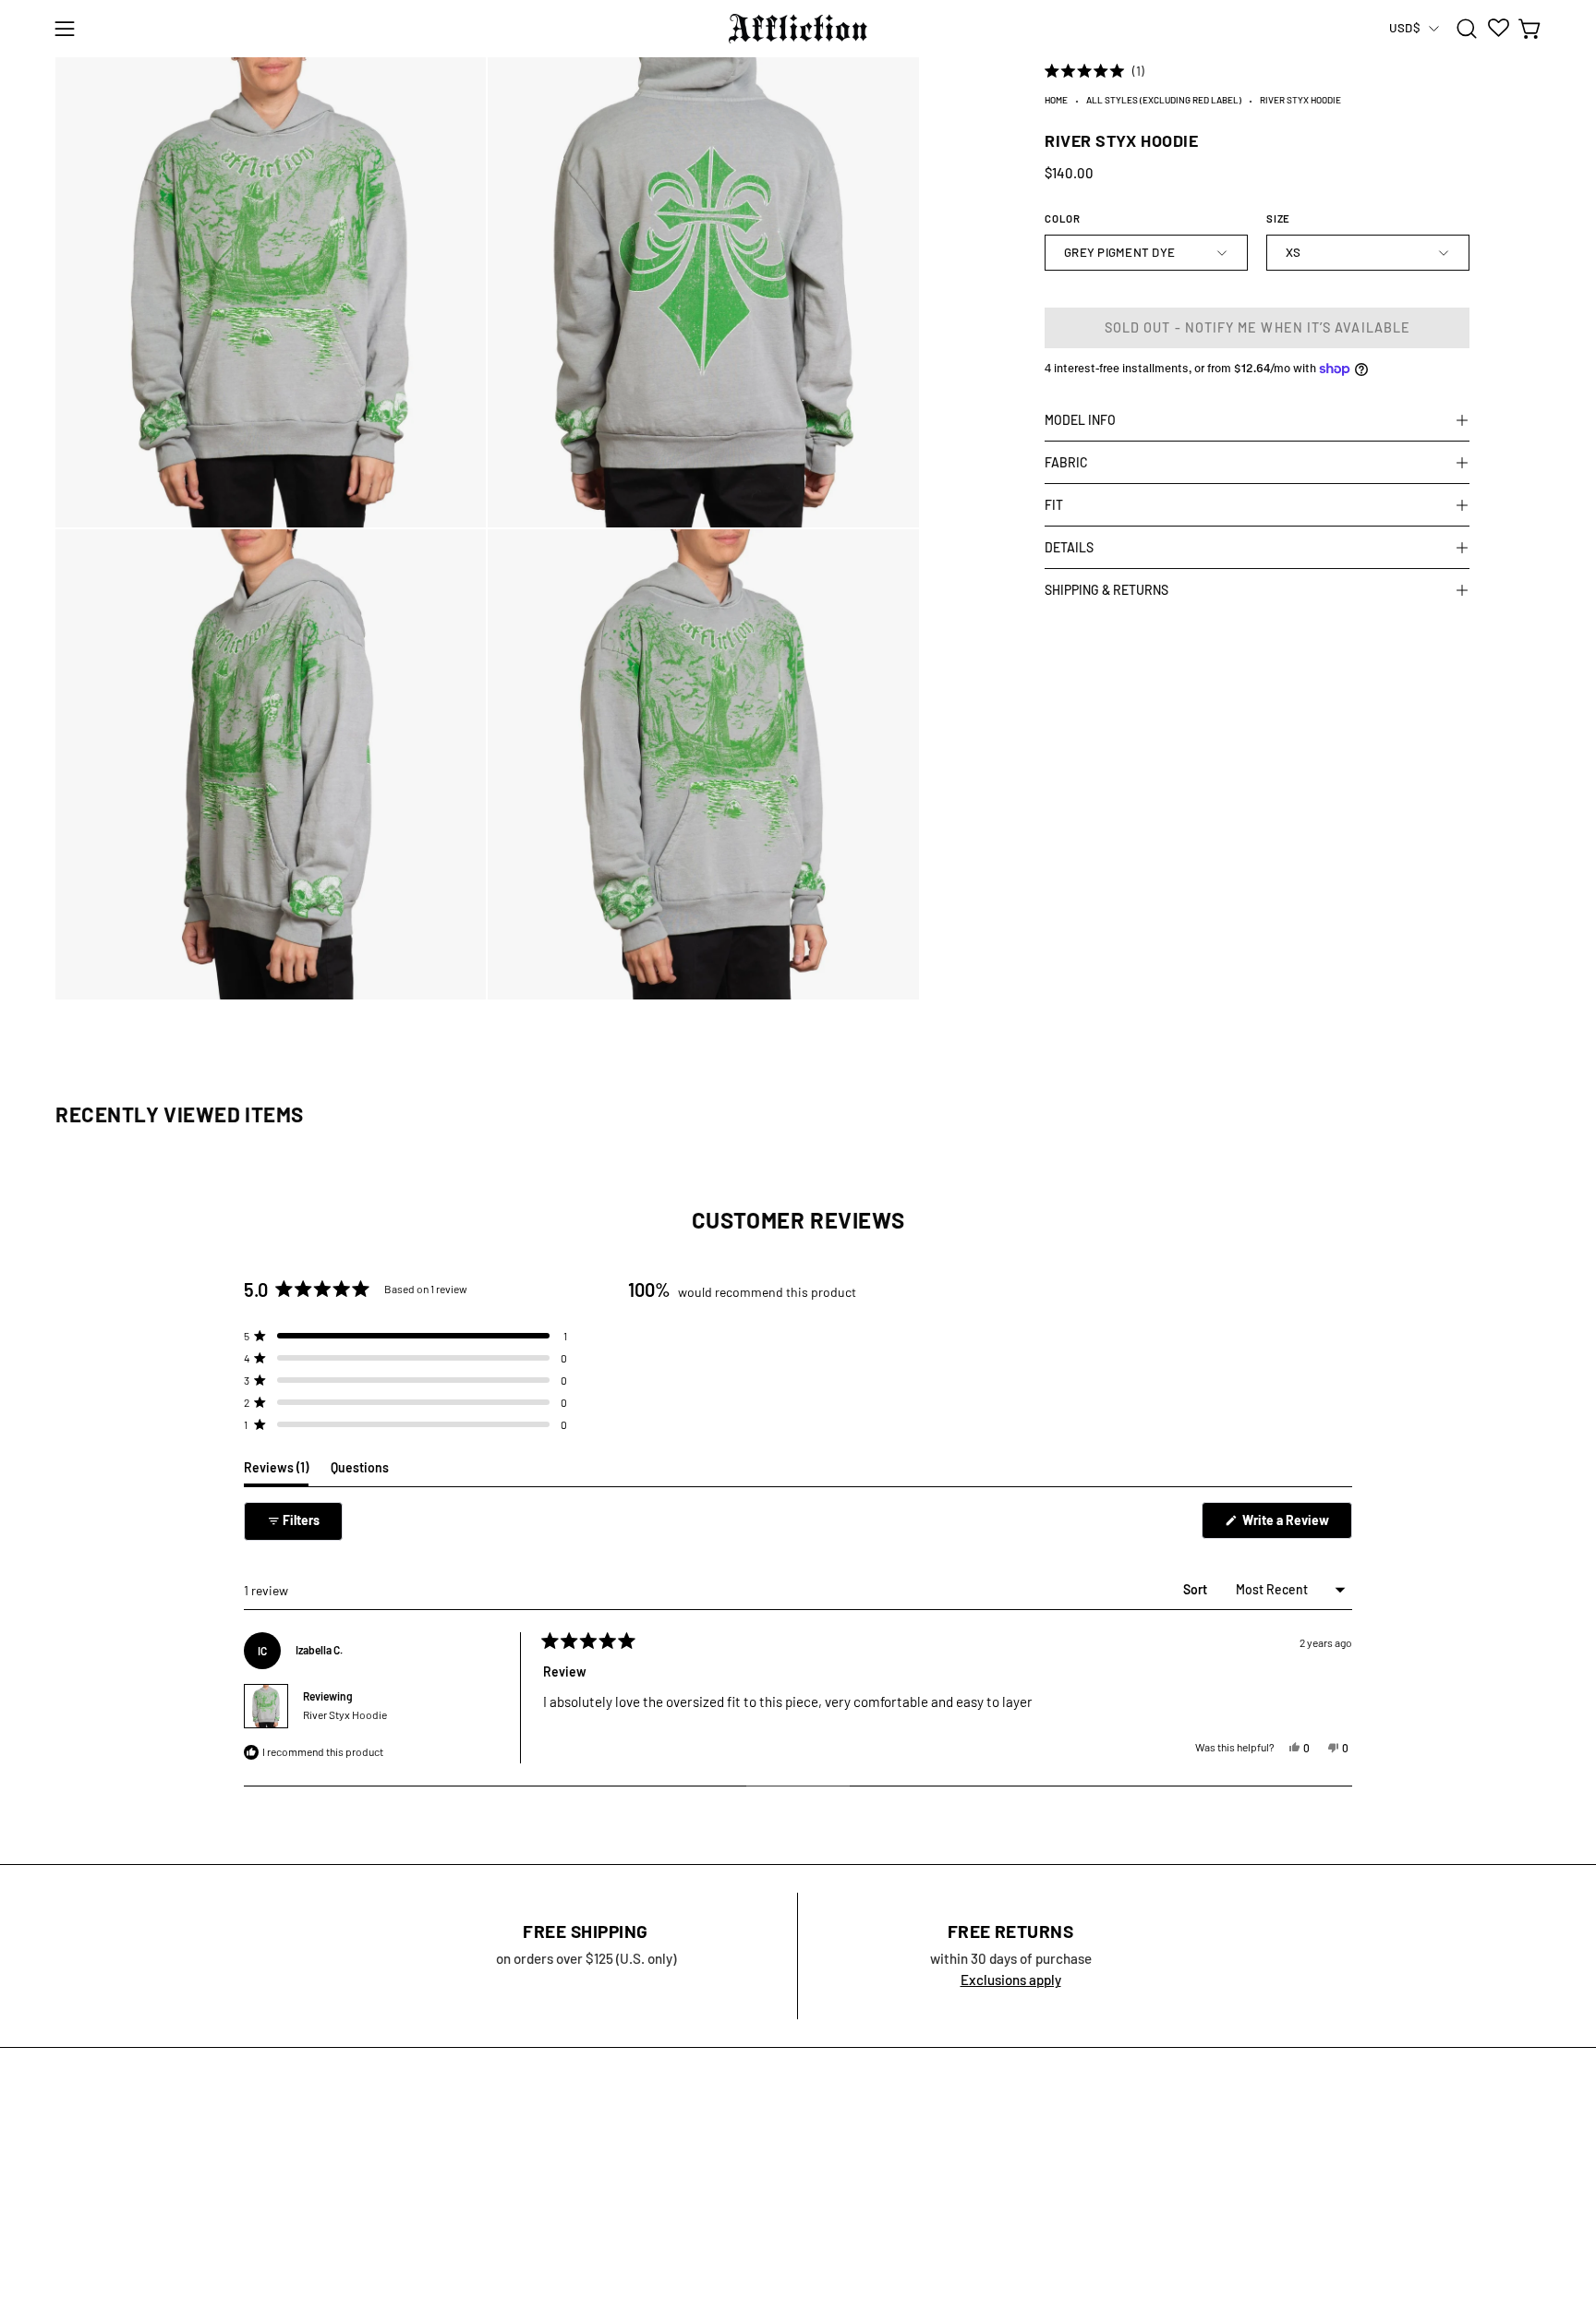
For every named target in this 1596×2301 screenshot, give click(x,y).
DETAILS (1069, 547)
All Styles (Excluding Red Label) (1164, 100)
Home (1056, 100)
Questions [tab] (360, 1472)
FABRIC (1066, 462)
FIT (1054, 505)
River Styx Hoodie (345, 1714)
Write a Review (1296, 1525)
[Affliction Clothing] (798, 29)
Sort (1197, 1589)
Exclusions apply (1011, 1980)
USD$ (1404, 28)
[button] (1467, 29)
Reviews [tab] (276, 1472)
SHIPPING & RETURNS (1106, 590)
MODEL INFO (1080, 420)
